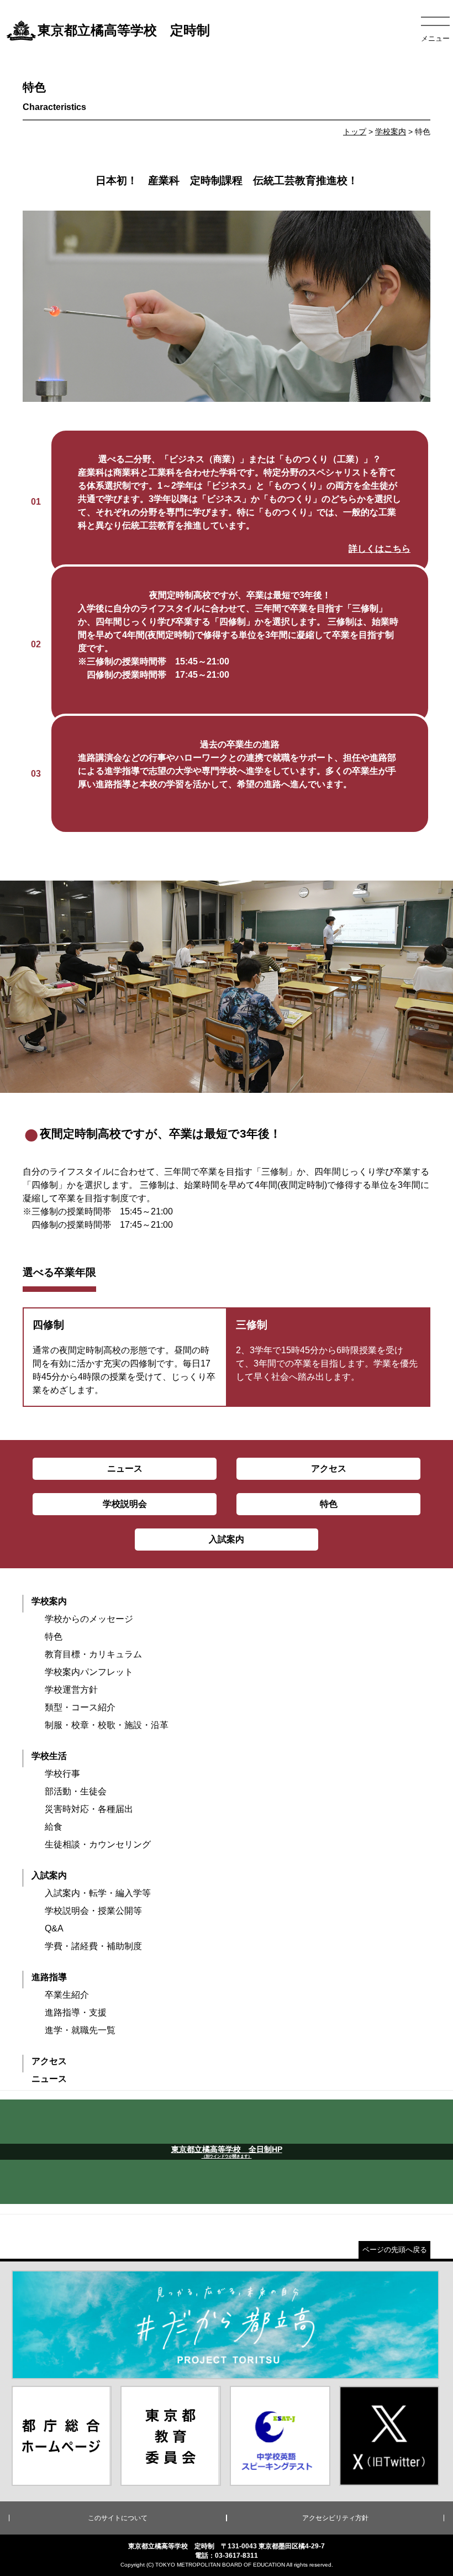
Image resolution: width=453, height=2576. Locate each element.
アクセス (49, 2061)
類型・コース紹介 (80, 1707)
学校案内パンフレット (89, 1672)
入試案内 (49, 1875)
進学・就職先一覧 (80, 2030)
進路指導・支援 (76, 2012)
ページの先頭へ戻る (395, 2250)
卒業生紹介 (67, 1995)
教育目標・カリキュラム (93, 1654)
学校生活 (49, 1756)
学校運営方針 (71, 1690)
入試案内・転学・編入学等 (98, 1893)
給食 (54, 1827)
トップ (355, 132)
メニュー (435, 38)
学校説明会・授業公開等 (93, 1911)
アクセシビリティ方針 (335, 2518)
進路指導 (49, 1977)
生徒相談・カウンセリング (98, 1844)
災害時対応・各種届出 (89, 1809)
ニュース (49, 2079)
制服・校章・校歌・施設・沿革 (107, 1725)
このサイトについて (118, 2518)
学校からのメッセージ (89, 1619)
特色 (54, 1637)
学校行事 (62, 1774)
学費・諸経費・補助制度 (93, 1946)
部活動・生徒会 (76, 1791)
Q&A (54, 1928)
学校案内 (391, 132)
